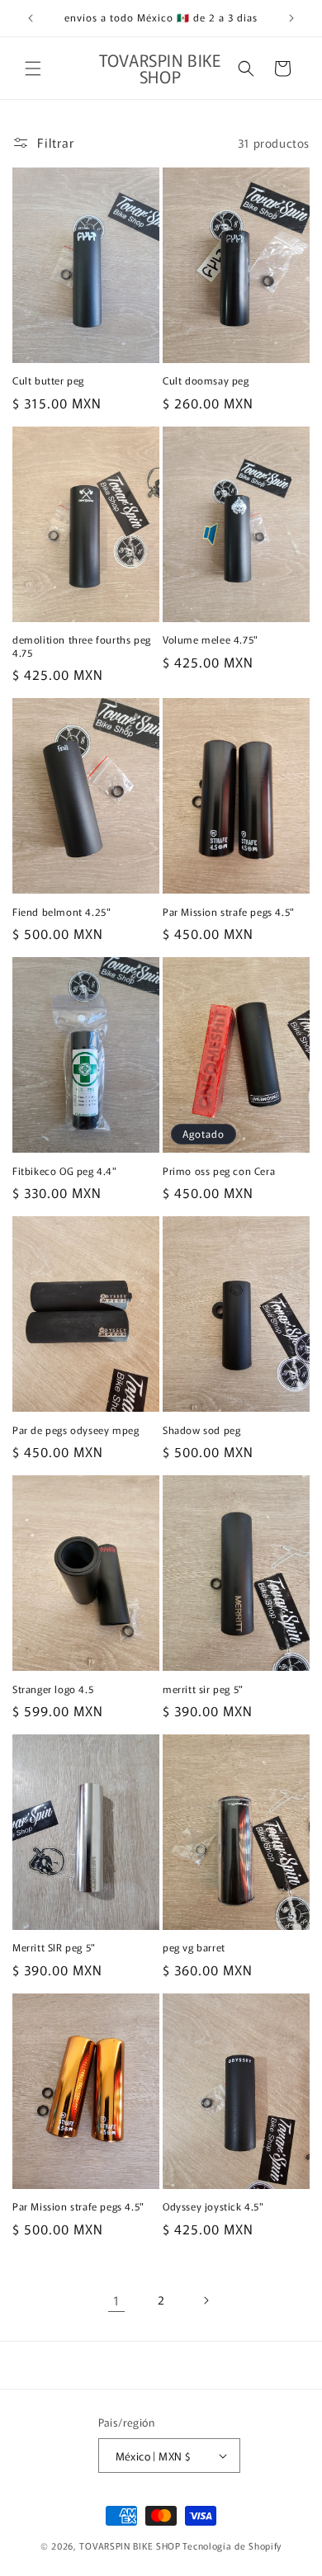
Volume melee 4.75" (211, 639)
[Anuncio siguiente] (291, 18)
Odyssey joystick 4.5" (213, 2206)
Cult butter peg (48, 380)
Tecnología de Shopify (232, 2545)
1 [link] (116, 2300)
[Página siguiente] (206, 2300)
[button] (33, 68)
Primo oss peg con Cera (219, 1171)
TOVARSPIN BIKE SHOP (130, 2545)
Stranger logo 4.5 (53, 1689)
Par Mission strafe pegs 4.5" (229, 912)
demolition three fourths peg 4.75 (82, 646)
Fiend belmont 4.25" (62, 912)
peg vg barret (194, 1947)
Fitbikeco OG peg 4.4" (65, 1171)
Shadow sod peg (201, 1430)
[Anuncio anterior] (31, 18)
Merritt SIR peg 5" (54, 1947)
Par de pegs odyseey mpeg (76, 1430)
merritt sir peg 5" (203, 1689)
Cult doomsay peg (206, 380)
